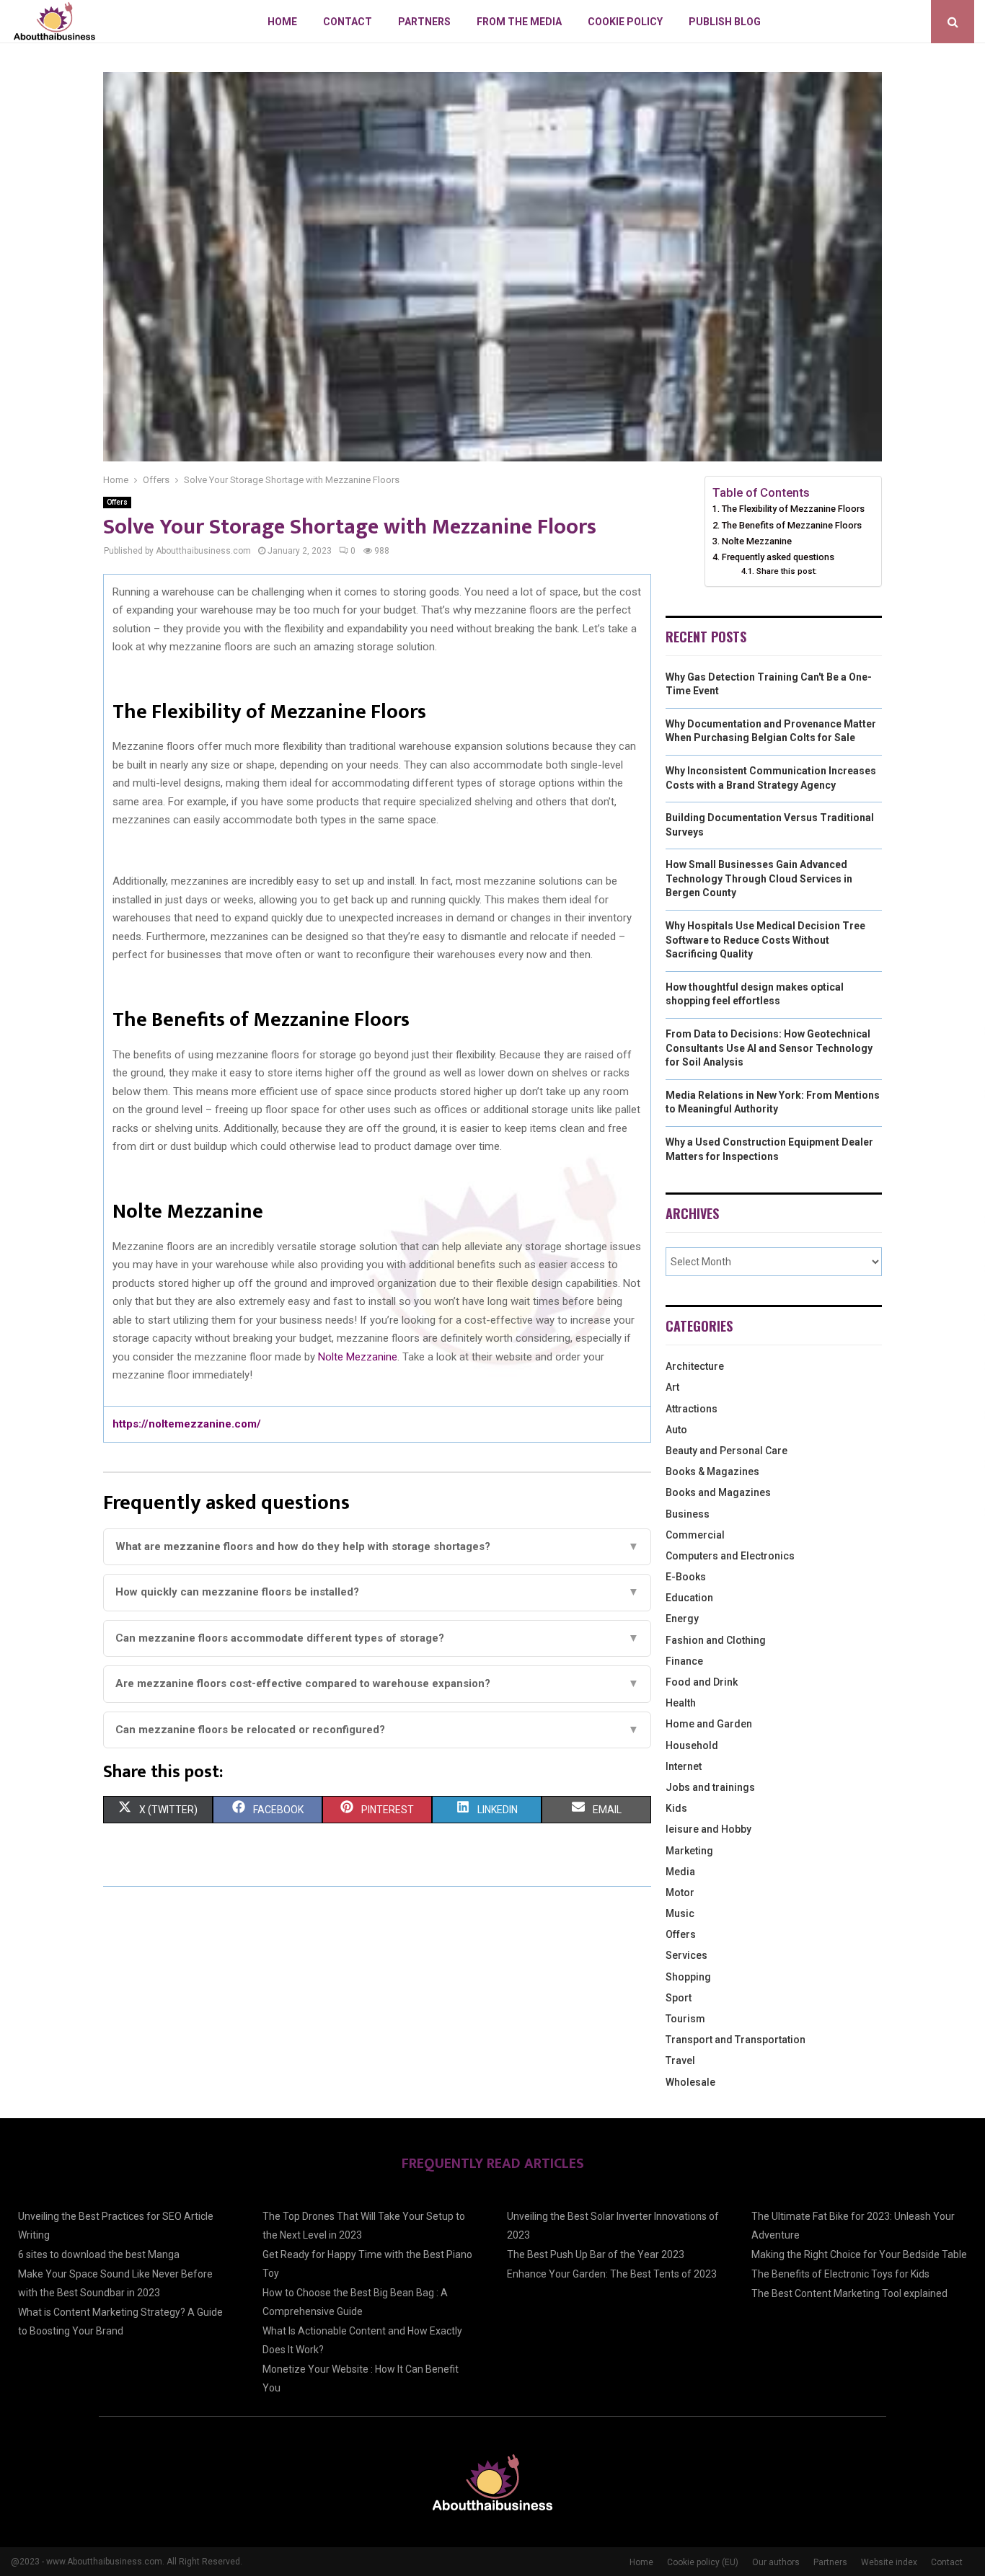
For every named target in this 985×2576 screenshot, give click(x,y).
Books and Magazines (718, 1492)
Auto (676, 1430)
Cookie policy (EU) (703, 2562)
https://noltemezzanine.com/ (187, 1424)
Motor (680, 1893)
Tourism (685, 2019)
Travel (680, 2061)
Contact (348, 22)
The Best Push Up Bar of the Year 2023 (596, 2254)
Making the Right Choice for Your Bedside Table (859, 2254)
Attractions (692, 1409)
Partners (424, 22)
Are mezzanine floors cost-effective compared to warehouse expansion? (377, 1683)
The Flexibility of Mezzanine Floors (794, 509)
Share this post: (786, 571)
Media (680, 1872)
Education (689, 1598)
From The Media (519, 22)
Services (686, 1955)
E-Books (686, 1577)
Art (672, 1387)
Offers (117, 502)
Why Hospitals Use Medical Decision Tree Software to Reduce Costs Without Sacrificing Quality (765, 940)
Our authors (776, 2562)
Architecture (695, 1366)
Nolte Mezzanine (358, 1357)
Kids (676, 1808)
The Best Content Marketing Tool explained (849, 2293)
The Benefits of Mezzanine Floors (792, 525)
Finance (684, 1661)
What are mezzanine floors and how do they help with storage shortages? (377, 1546)
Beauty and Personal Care (726, 1451)
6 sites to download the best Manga (99, 2254)
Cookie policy (625, 22)
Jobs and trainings (710, 1787)
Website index (889, 2562)
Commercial (695, 1535)
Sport (679, 1998)
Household (692, 1745)
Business (688, 1514)
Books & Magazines (712, 1471)
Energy (682, 1619)
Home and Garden (709, 1724)
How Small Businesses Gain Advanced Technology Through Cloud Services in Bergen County (759, 878)
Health (681, 1703)
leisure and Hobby (708, 1829)
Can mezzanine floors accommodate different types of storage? (377, 1638)
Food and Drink (702, 1682)
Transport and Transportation (736, 2040)
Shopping (688, 1977)
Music (680, 1913)
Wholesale (690, 2082)
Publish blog (725, 22)
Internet (684, 1766)
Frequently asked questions (778, 557)
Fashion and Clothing (716, 1640)
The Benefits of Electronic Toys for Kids (840, 2274)
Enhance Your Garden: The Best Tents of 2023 (612, 2274)
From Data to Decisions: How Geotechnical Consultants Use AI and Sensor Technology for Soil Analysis (769, 1048)
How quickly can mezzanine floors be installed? (377, 1592)
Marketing (689, 1851)
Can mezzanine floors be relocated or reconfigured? (377, 1730)
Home (282, 22)
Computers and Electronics (730, 1556)
